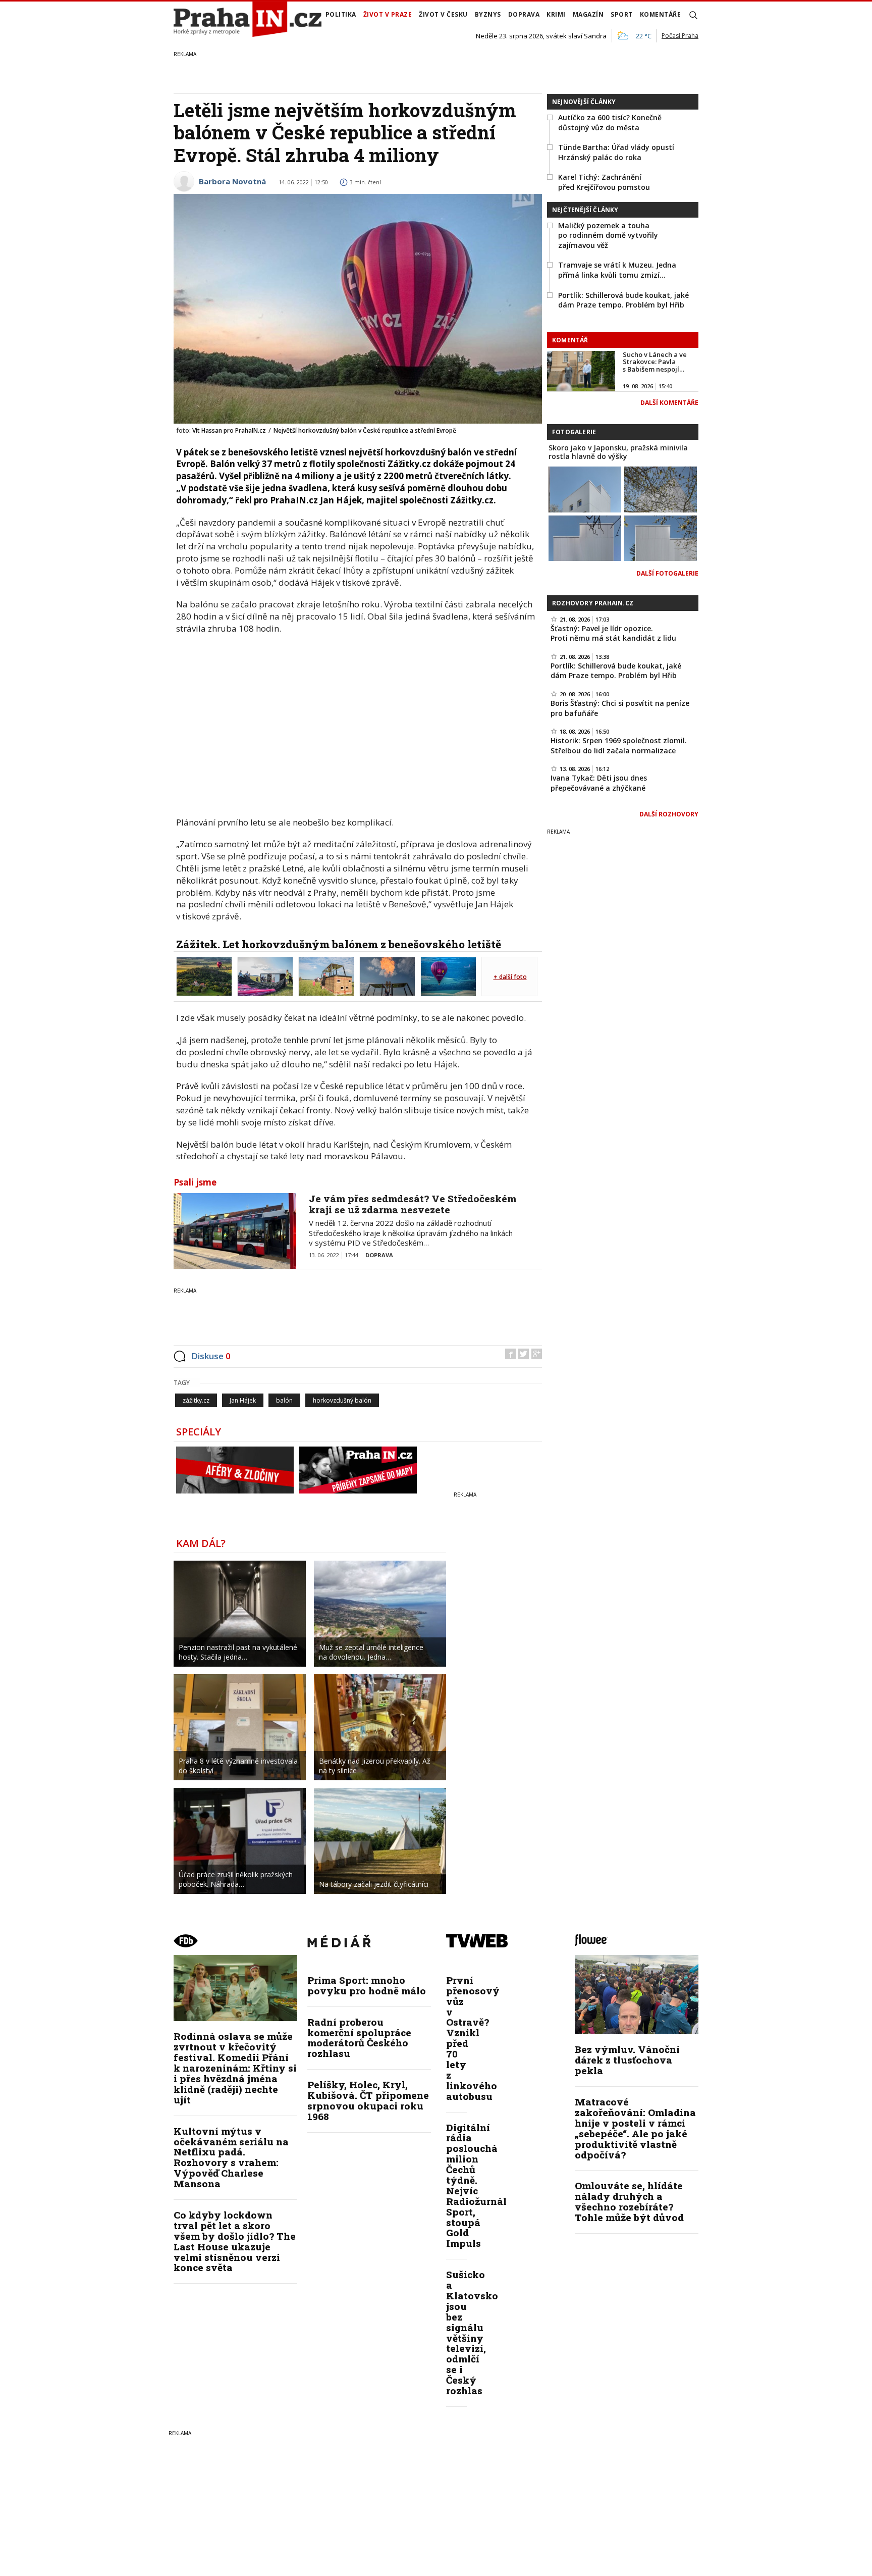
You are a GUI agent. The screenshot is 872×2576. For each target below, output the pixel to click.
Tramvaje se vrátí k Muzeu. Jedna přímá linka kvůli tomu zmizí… (617, 270)
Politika (341, 14)
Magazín (588, 14)
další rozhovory (669, 814)
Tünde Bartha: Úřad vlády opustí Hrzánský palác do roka (616, 152)
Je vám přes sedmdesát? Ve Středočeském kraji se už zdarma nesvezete (413, 1204)
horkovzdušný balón (342, 1400)
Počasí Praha (680, 36)
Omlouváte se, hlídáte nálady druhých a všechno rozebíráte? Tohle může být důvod (629, 2201)
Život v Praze (388, 14)
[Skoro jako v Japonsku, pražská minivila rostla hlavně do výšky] (585, 488)
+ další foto (510, 977)
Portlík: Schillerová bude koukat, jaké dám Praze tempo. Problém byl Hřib (623, 300)
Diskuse (211, 1356)
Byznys (488, 14)
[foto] (204, 975)
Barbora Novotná (232, 181)
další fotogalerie (667, 573)
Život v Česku (443, 14)
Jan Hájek (243, 1400)
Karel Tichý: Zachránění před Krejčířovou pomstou (604, 182)
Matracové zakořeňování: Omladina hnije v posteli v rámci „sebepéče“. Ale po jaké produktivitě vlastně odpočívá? (635, 2128)
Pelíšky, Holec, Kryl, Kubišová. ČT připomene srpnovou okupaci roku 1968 (368, 2100)
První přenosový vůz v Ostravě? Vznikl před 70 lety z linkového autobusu (473, 2038)
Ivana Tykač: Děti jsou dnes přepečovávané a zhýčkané (599, 783)
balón (284, 1400)
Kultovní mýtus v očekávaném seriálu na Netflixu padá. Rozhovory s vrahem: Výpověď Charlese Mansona (231, 2157)
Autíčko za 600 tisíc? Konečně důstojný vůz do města (610, 122)
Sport (622, 14)
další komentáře (669, 403)
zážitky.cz (196, 1400)
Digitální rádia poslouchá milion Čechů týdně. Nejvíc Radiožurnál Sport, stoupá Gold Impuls (476, 2185)
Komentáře (661, 14)
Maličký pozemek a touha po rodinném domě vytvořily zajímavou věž (608, 235)
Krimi (556, 14)
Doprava (524, 14)
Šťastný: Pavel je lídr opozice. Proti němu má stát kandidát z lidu (613, 633)
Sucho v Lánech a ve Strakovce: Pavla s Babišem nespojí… (655, 362)
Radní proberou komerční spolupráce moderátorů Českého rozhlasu (359, 2038)
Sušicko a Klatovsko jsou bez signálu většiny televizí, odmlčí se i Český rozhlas (472, 2332)
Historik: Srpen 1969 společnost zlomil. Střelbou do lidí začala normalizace (619, 745)
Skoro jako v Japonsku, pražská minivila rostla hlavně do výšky (618, 452)
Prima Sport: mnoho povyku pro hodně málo (367, 1985)
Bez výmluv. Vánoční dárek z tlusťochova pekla (627, 2060)
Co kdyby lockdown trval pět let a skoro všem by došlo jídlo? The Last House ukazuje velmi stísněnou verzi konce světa (235, 2241)
